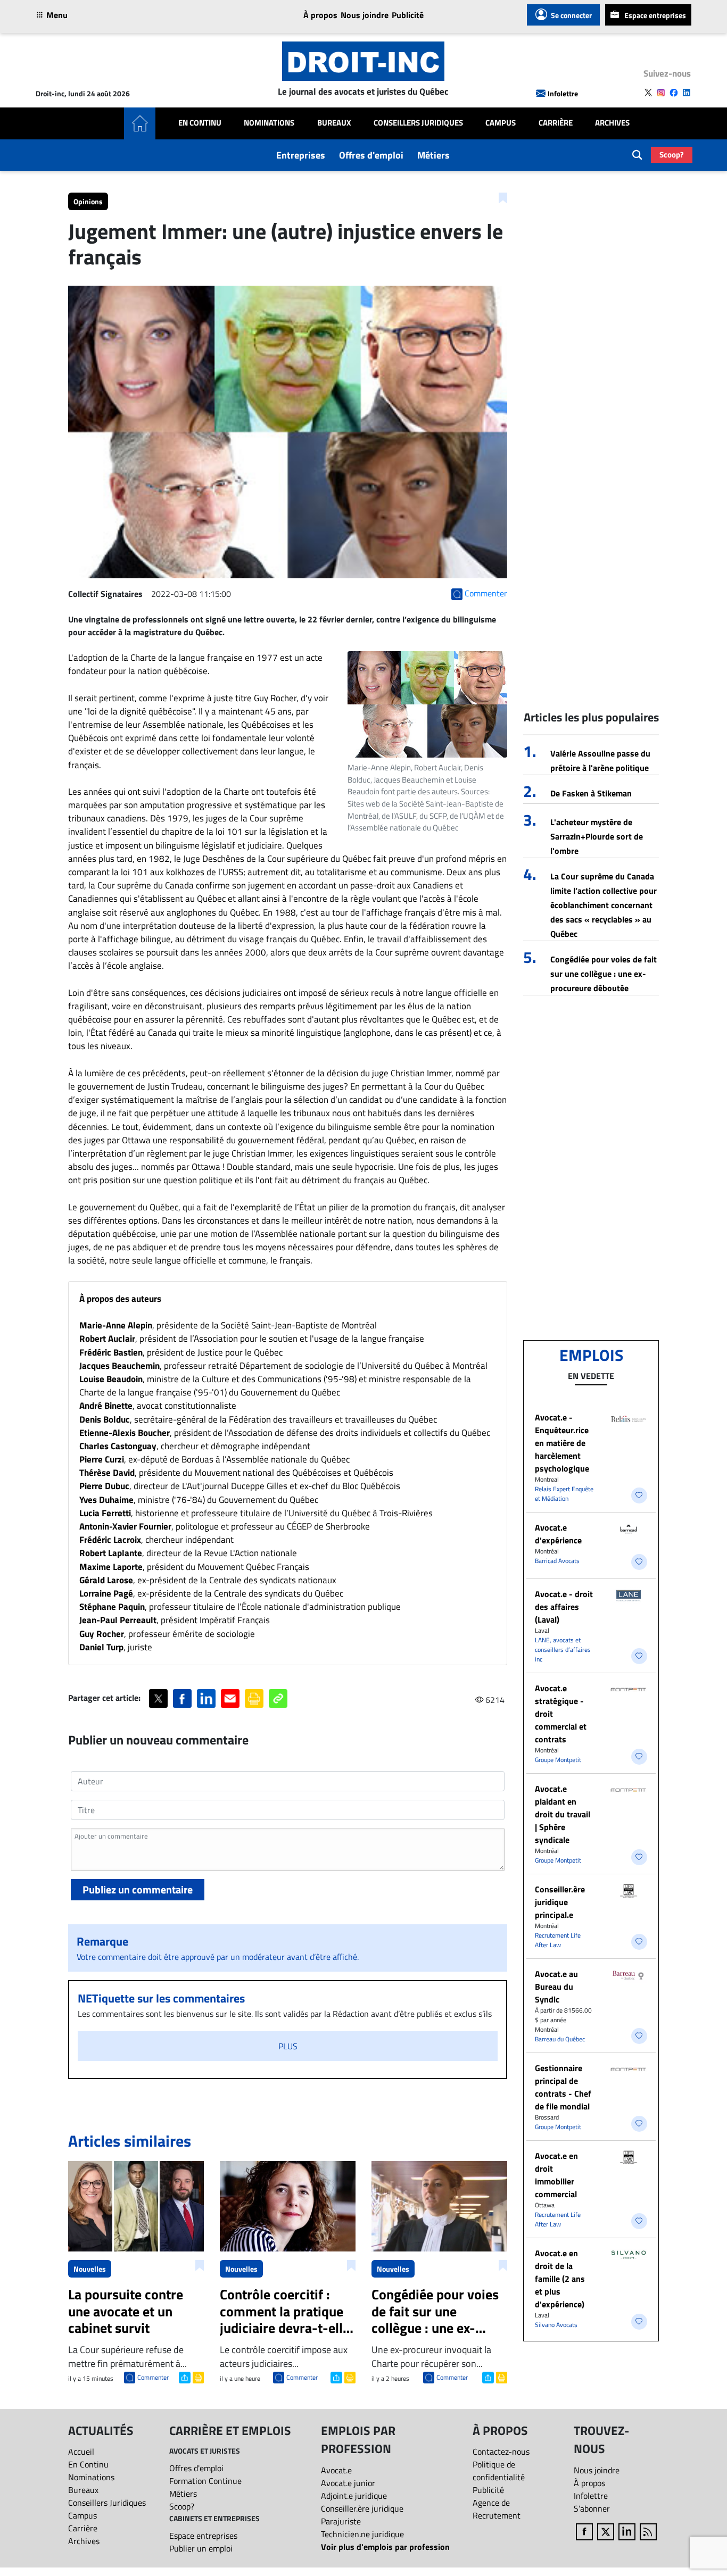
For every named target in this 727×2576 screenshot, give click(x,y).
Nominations (269, 123)
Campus (501, 123)
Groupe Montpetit (558, 1760)
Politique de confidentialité (499, 2471)
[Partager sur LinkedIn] (206, 1698)
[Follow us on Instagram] (661, 93)
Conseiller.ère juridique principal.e (560, 1902)
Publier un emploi (201, 2548)
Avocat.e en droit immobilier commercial (556, 2175)
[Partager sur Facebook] (182, 1698)
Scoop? (672, 155)
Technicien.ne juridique (362, 2534)
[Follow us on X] (648, 93)
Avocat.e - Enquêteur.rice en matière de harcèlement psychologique (562, 1443)
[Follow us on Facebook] (674, 93)
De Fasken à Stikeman (591, 793)
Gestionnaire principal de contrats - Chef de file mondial (563, 2087)
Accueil (81, 2452)
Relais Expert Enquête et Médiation (564, 1494)
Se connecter (571, 15)
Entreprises (301, 155)
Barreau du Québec (560, 2039)
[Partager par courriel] (230, 1698)
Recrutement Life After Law (558, 1940)
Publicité (408, 15)
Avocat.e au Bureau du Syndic (556, 1987)
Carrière (556, 123)
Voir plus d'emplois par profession (385, 2547)
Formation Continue (205, 2481)
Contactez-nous (501, 2452)
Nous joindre (365, 15)
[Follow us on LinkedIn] (687, 93)
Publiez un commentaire (138, 1889)
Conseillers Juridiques (418, 123)
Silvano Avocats (556, 2325)
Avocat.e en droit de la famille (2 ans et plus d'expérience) (560, 2279)
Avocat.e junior (348, 2483)
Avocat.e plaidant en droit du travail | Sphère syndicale (563, 1814)
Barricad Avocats (557, 1561)
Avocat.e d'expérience (558, 1534)
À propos (320, 15)
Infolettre (563, 93)
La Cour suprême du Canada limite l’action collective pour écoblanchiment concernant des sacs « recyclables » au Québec (604, 905)
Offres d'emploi (371, 155)
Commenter (153, 2377)
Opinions (88, 201)
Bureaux (334, 123)
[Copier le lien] (278, 1698)
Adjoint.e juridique (354, 2496)
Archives (612, 123)
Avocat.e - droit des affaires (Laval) (564, 1607)
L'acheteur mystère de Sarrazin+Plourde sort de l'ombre (597, 836)
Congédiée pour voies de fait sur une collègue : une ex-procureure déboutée (604, 974)
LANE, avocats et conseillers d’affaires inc (563, 1650)
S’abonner (592, 2508)
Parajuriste (341, 2521)
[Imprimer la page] (254, 1698)
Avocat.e (336, 2470)
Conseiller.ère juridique (362, 2508)
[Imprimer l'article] (197, 2376)
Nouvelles (90, 2269)
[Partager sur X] (158, 1698)
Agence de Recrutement (497, 2509)
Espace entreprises (655, 15)
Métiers (433, 155)
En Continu (200, 123)
